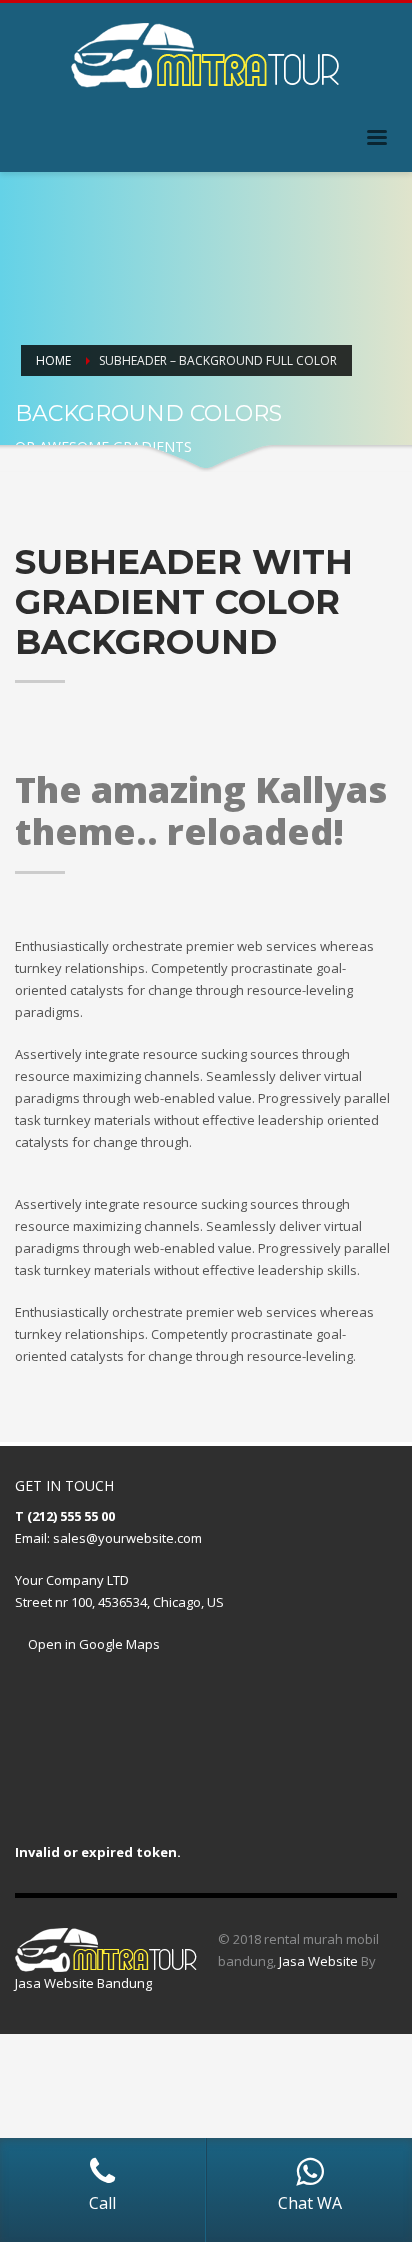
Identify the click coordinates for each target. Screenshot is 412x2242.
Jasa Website (318, 1961)
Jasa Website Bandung (83, 1983)
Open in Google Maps (92, 1644)
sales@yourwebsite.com (127, 1538)
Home (53, 360)
